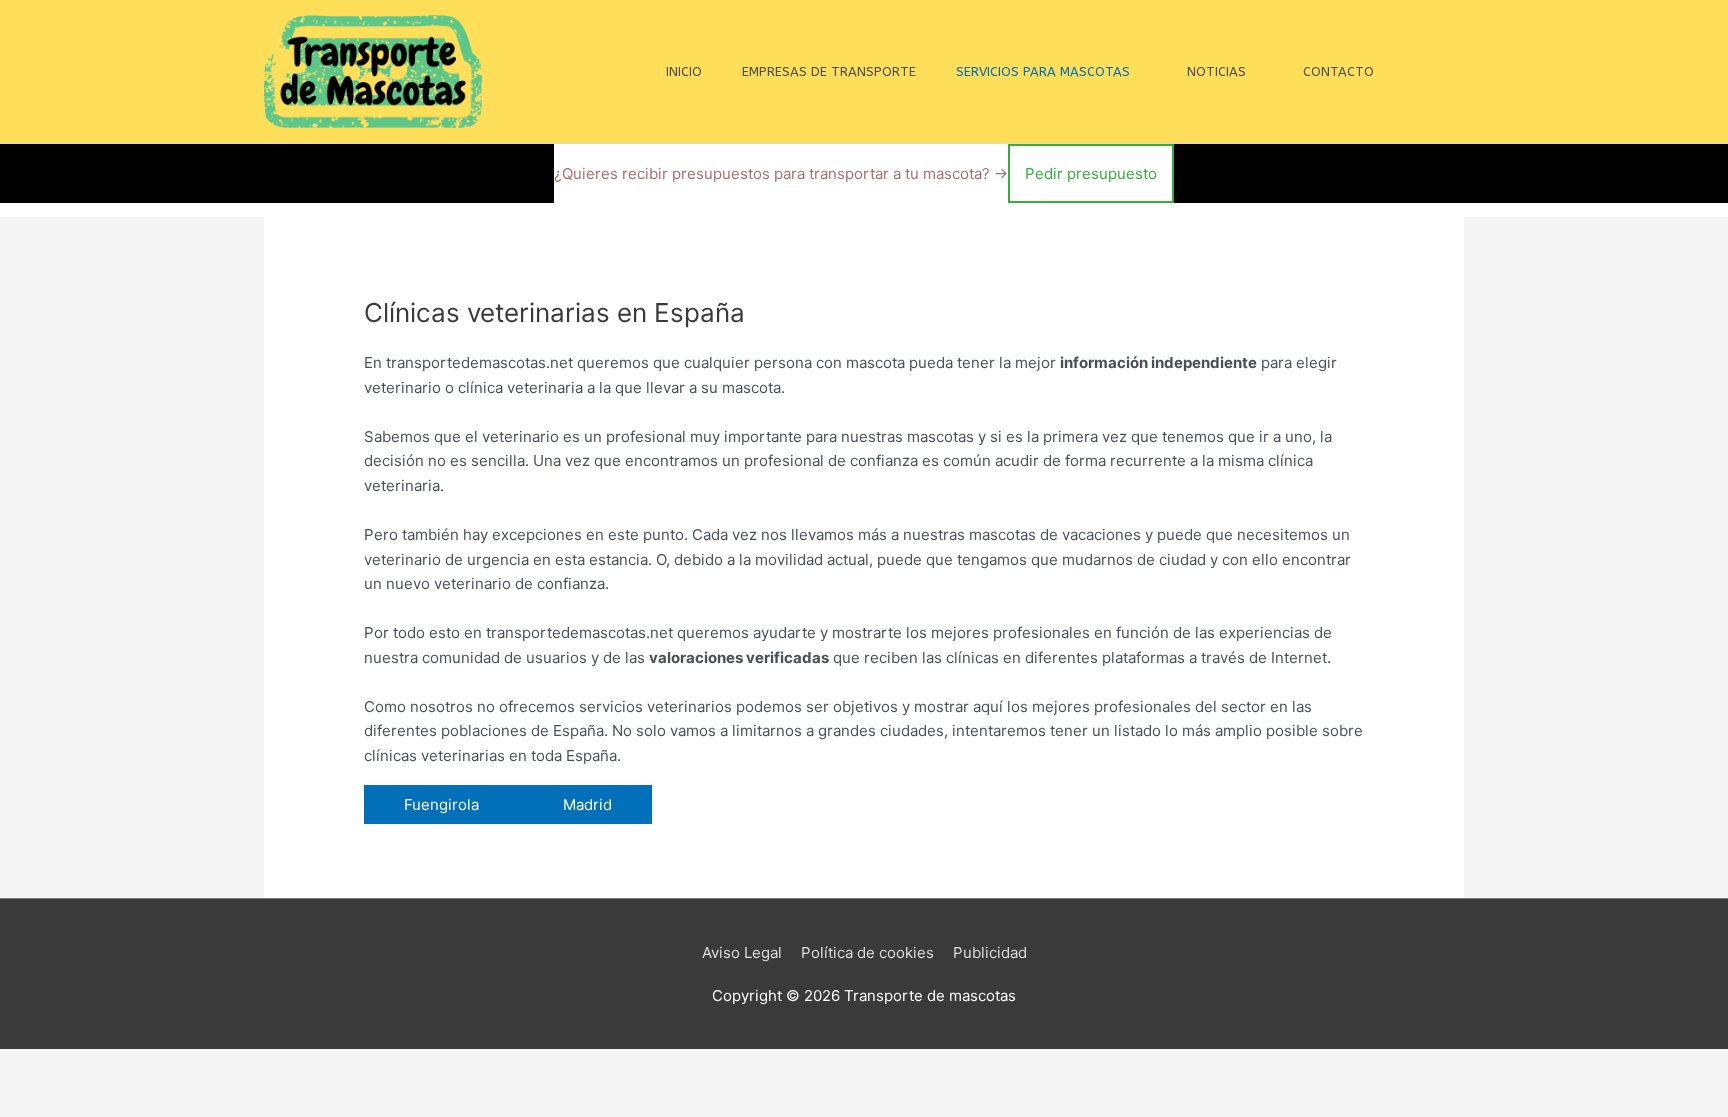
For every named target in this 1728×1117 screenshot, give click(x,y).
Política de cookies (867, 952)
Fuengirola (443, 804)
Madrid (587, 804)
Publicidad (990, 952)
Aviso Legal (742, 952)
